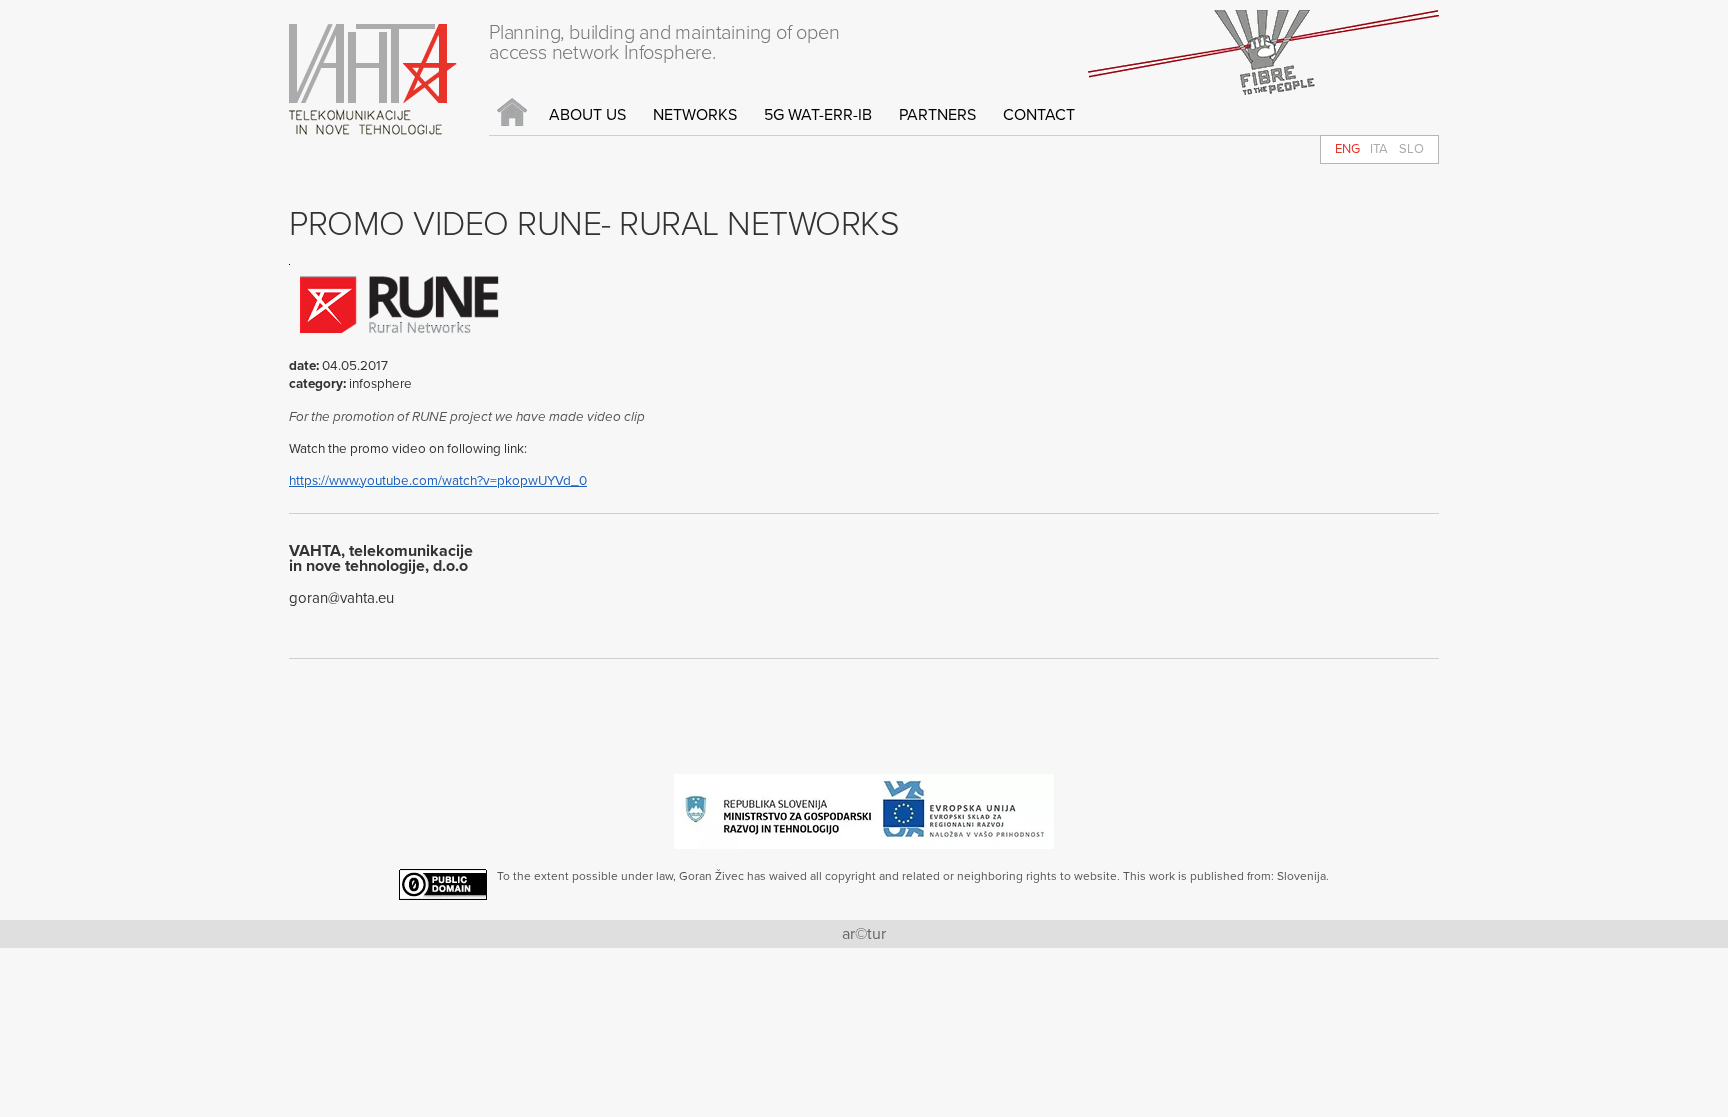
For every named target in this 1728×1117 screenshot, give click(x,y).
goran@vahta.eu (341, 598)
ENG (1347, 149)
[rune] (399, 353)
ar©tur (864, 934)
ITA (1379, 149)
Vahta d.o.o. (373, 79)
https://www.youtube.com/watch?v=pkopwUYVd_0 (438, 481)
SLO (1411, 149)
